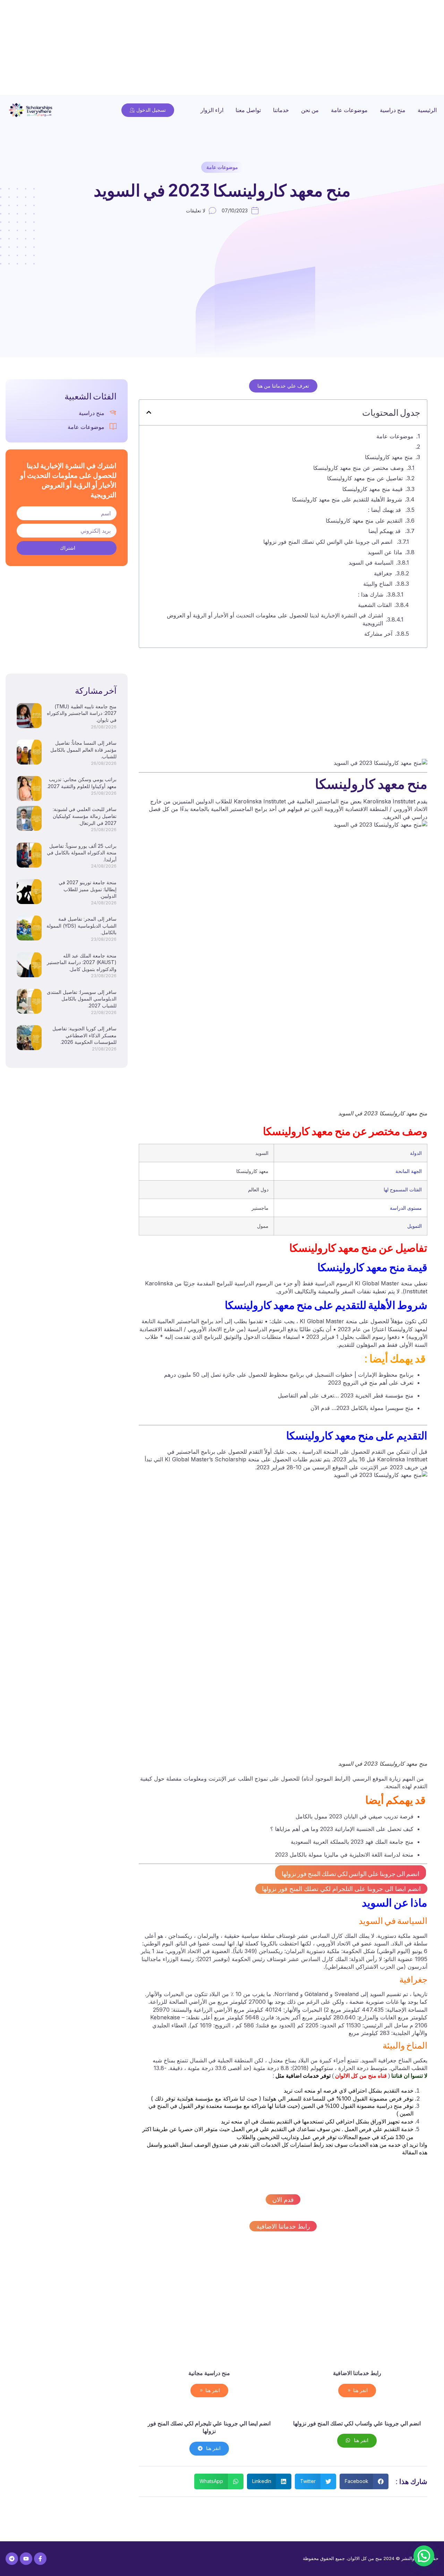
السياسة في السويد (371, 563)
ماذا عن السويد (385, 552)
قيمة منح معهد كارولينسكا (373, 489)
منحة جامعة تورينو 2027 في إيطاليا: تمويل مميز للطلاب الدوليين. (88, 889)
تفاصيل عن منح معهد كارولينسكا (365, 478)
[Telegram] (12, 2559)
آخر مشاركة (378, 634)
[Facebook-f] (40, 2559)
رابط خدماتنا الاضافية (283, 2226)
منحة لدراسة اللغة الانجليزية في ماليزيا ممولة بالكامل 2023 (344, 1855)
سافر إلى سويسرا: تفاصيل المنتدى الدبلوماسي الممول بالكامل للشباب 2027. (82, 999)
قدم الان (283, 2200)
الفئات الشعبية (375, 605)
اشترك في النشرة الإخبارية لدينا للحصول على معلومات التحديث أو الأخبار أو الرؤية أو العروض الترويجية (275, 619)
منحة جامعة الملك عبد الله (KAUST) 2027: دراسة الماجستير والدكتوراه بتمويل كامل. (82, 962)
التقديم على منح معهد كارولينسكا (364, 521)
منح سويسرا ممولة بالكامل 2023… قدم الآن (362, 1408)
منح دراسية (393, 110)
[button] (149, 412)
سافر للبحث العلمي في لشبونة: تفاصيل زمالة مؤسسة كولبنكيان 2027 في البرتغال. (85, 816)
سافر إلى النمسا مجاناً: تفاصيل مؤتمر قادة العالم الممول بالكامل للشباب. (83, 750)
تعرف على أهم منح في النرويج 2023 (371, 1383)
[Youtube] (26, 2559)
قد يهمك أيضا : (385, 510)
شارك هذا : (371, 594)
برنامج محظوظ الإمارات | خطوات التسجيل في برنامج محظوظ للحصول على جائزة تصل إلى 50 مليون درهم (289, 1375)
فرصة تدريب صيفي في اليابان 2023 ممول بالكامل (355, 1816)
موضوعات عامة (349, 110)
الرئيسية (427, 110)
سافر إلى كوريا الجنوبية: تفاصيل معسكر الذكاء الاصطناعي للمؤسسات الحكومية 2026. (84, 1035)
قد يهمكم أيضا (385, 531)
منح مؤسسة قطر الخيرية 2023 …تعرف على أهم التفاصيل (346, 1395)
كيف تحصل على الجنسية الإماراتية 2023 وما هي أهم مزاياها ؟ (342, 1829)
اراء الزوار (212, 110)
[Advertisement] (236, 49)
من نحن (310, 110)
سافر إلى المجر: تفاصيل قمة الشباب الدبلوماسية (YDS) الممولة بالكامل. (82, 926)
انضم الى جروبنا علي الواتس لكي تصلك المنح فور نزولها (329, 542)
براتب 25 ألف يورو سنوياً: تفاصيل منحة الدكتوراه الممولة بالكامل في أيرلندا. (82, 853)
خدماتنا (281, 110)
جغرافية (383, 573)
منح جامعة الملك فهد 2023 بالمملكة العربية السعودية (352, 1842)
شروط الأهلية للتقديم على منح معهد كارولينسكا (347, 499)
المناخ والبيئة (378, 584)
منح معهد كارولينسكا (389, 457)
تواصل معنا (248, 110)
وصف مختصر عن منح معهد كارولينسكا (358, 468)
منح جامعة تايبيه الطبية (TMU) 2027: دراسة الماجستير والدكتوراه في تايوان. (82, 713)
